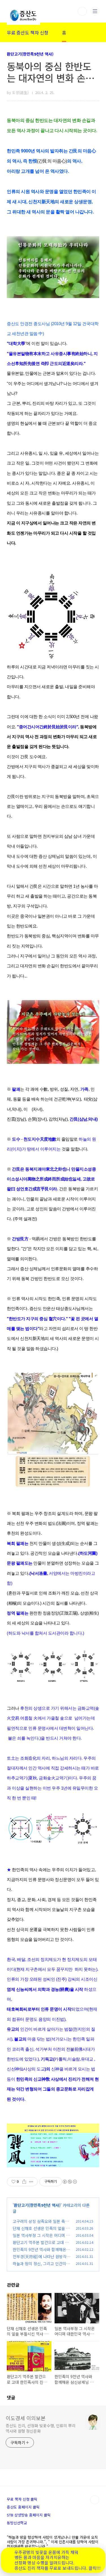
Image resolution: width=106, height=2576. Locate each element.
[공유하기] (24, 2182)
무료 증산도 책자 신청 (28, 32)
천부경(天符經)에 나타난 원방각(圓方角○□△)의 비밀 (40, 2259)
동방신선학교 (17, 2523)
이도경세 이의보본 (26, 2418)
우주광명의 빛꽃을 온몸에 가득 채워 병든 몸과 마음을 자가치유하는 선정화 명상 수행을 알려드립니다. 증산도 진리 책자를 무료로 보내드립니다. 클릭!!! (58, 2560)
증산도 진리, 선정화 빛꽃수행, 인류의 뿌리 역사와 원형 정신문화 (41, 2428)
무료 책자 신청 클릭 (22, 2499)
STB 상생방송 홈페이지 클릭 (29, 2515)
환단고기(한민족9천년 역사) (30, 54)
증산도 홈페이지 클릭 (23, 2507)
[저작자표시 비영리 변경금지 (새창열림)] (70, 2182)
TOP (95, 2500)
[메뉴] (95, 11)
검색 (82, 11)
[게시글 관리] (31, 2182)
